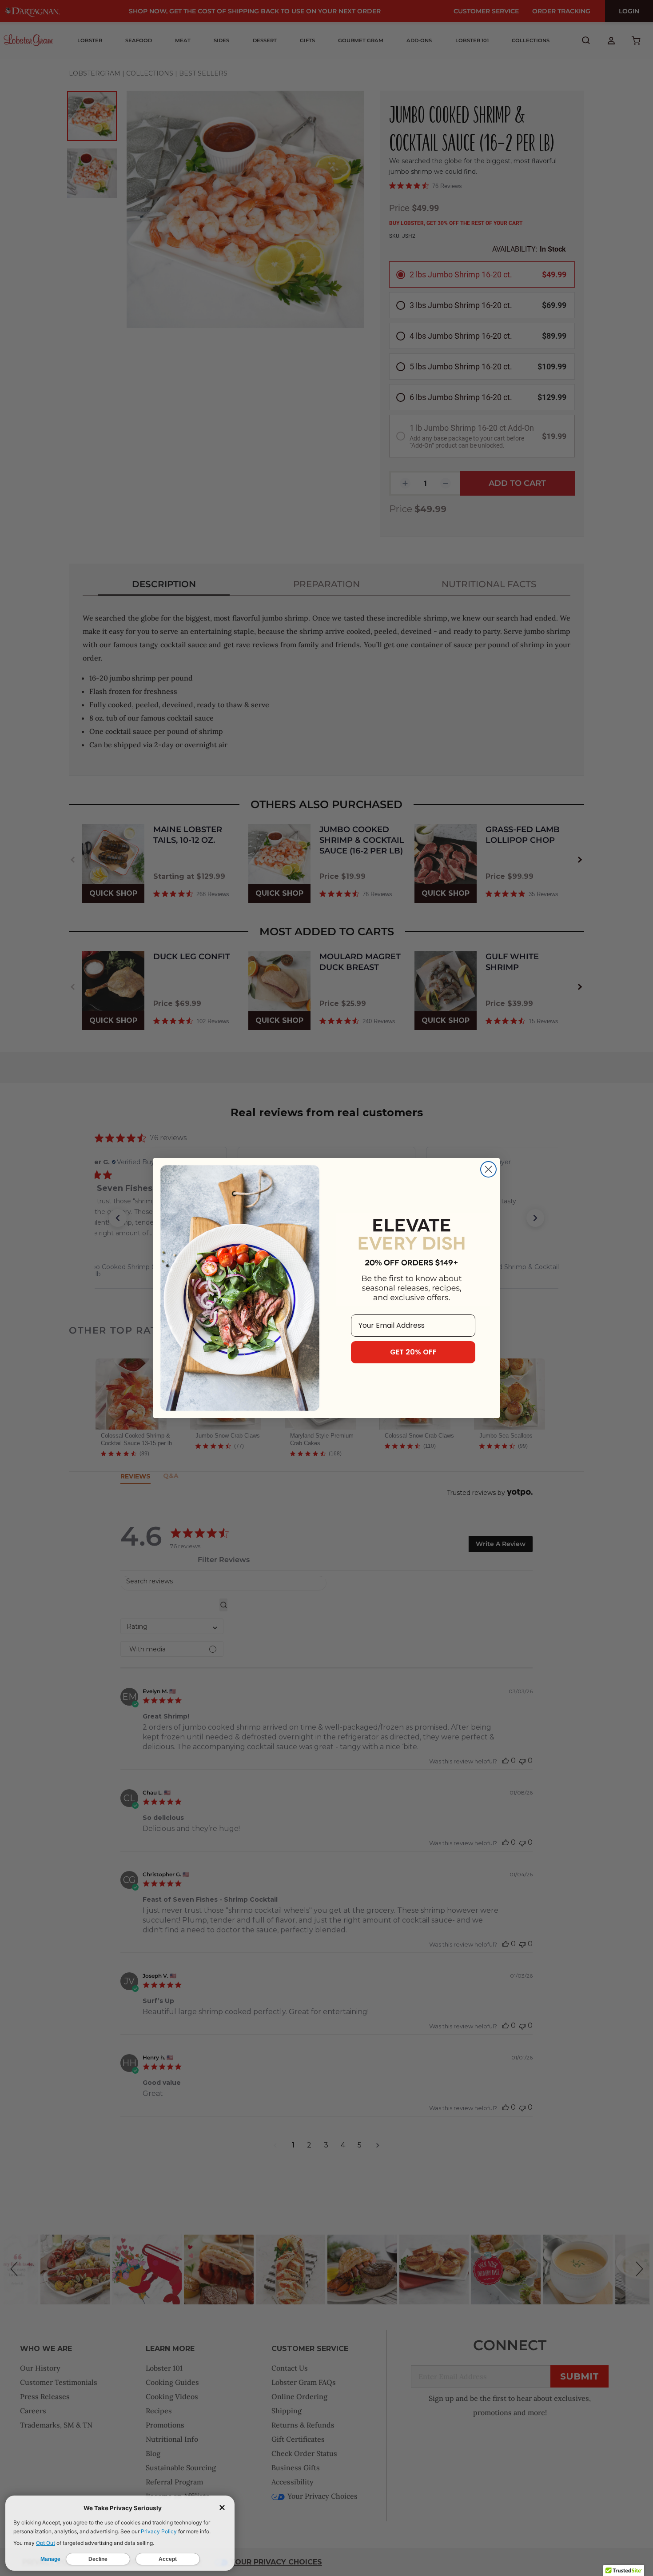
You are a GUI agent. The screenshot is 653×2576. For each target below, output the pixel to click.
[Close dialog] (488, 1169)
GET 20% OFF (413, 1352)
